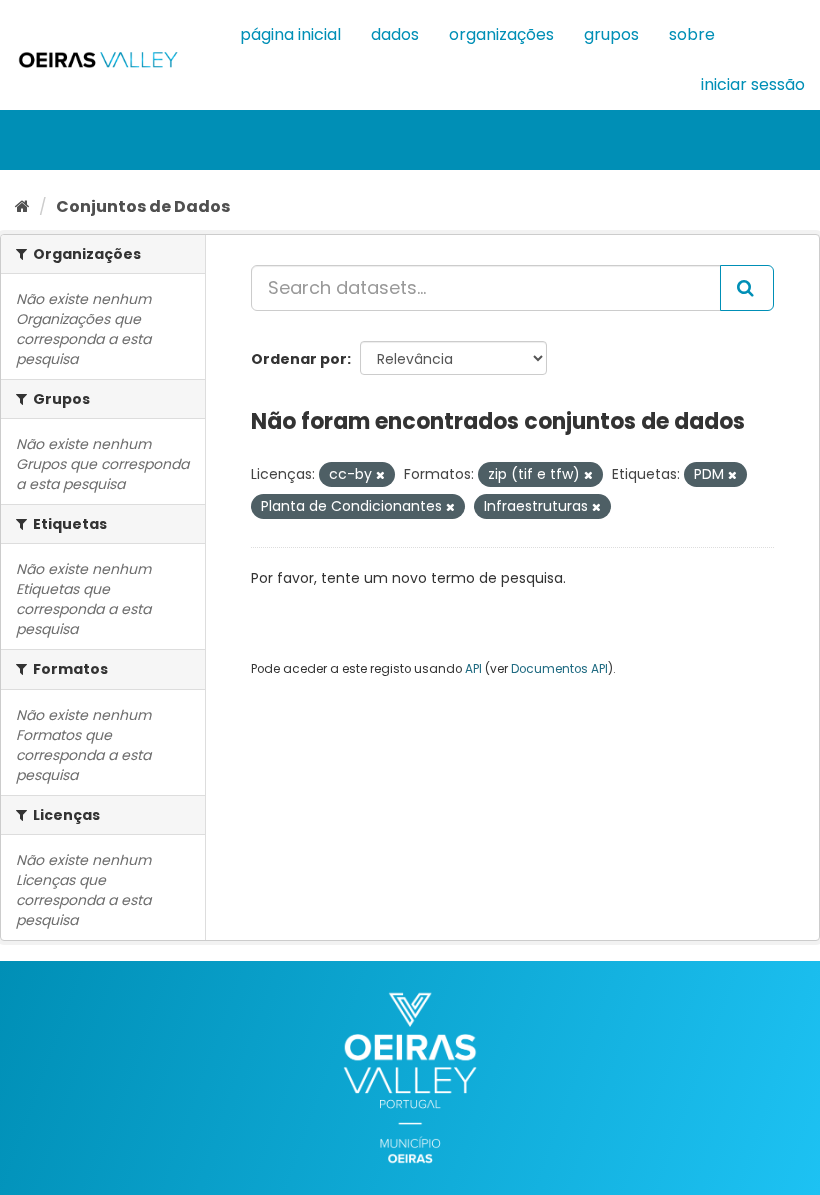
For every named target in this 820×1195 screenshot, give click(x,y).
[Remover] (380, 475)
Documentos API (559, 669)
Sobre (692, 34)
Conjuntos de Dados (143, 206)
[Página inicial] (22, 206)
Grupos (611, 34)
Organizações (501, 34)
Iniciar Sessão (753, 84)
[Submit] (747, 288)
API (473, 669)
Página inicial (290, 34)
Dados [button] (395, 34)
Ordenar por (299, 359)
